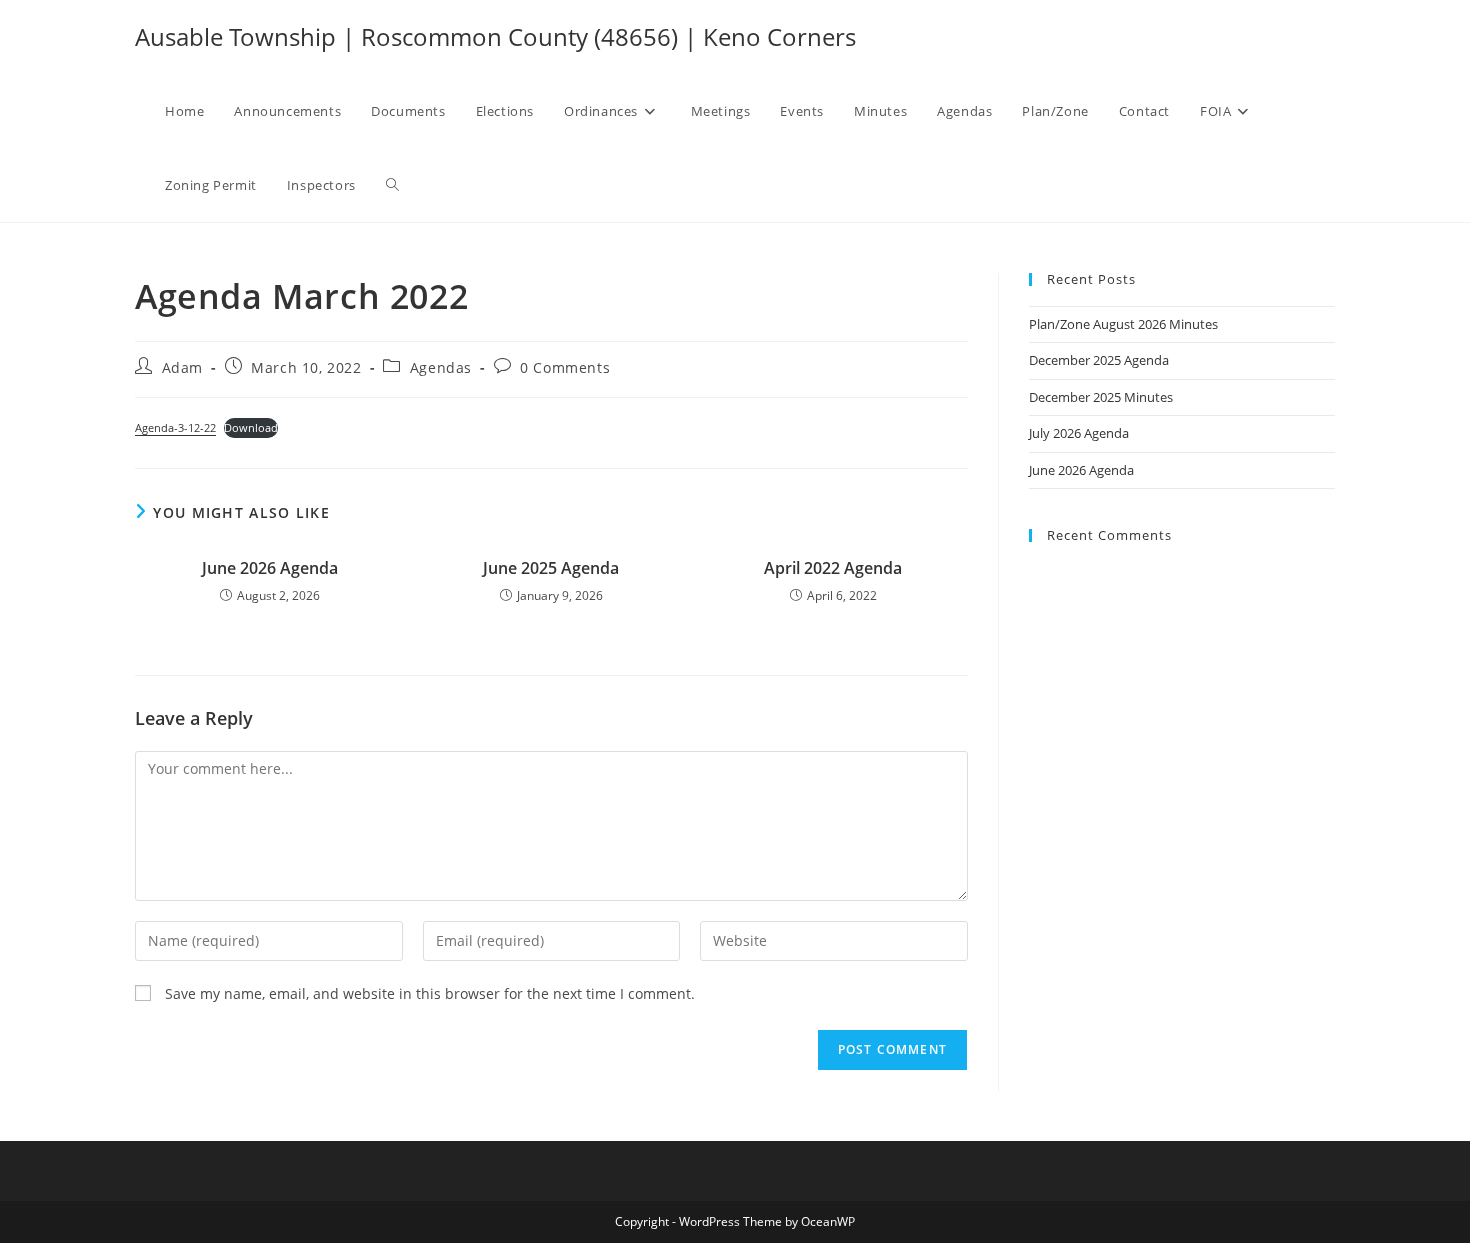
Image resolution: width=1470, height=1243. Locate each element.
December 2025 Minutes (1101, 397)
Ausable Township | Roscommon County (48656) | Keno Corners (495, 36)
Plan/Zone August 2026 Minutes (1123, 324)
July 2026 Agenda (1079, 433)
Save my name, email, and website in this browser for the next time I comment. (430, 993)
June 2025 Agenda (551, 568)
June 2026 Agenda (270, 568)
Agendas (441, 367)
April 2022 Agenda (833, 568)
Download (251, 427)
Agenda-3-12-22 (175, 427)
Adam (182, 367)
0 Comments (565, 367)
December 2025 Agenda (1099, 360)
